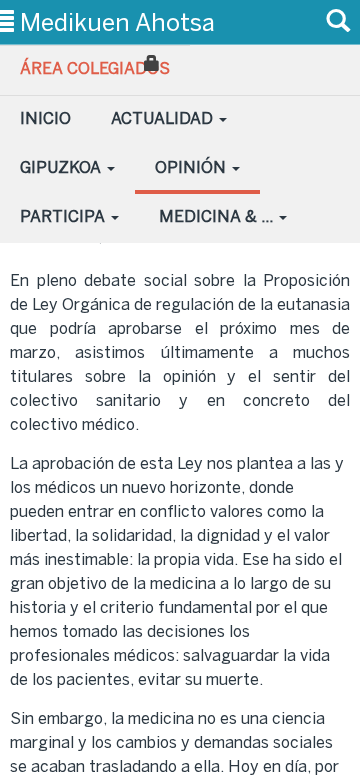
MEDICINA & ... (218, 216)
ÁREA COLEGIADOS (95, 68)
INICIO (45, 118)
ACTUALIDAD (164, 118)
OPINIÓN (192, 167)
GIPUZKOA (62, 167)
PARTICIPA (64, 216)
